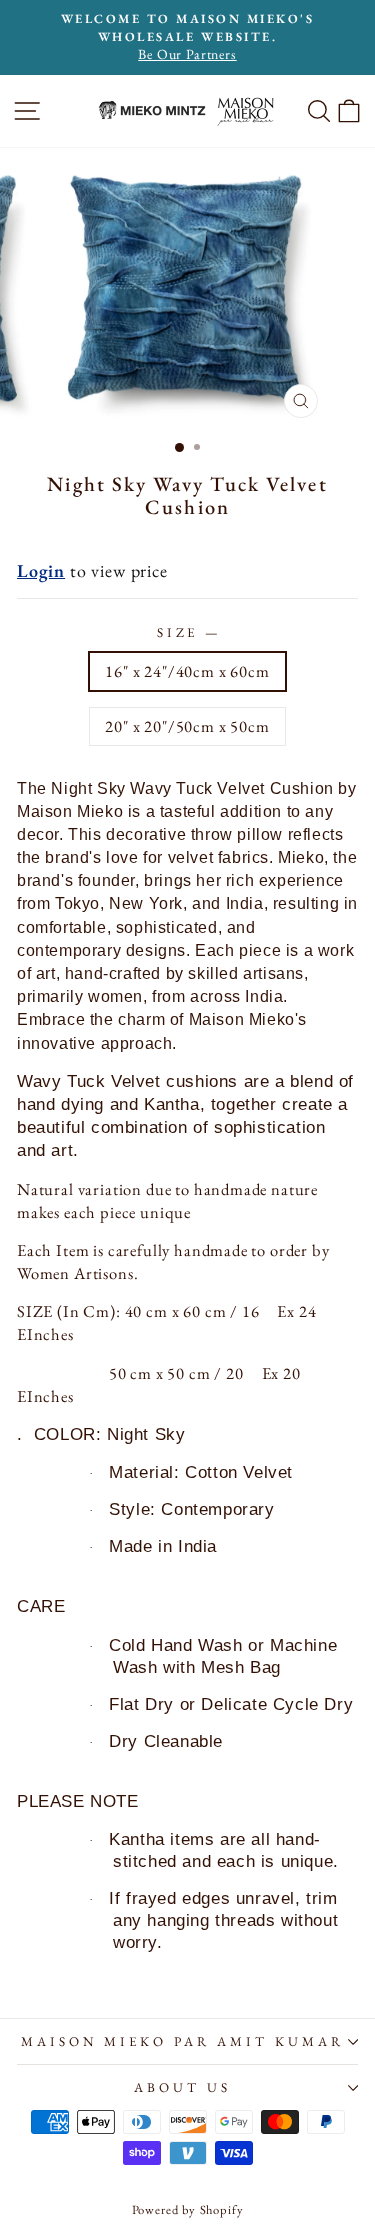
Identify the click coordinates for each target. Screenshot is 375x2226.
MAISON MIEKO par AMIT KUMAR (182, 2041)
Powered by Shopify (188, 2209)
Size (188, 632)
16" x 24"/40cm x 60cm (187, 671)
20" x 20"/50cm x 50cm (187, 726)
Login (41, 570)
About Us (182, 2087)
